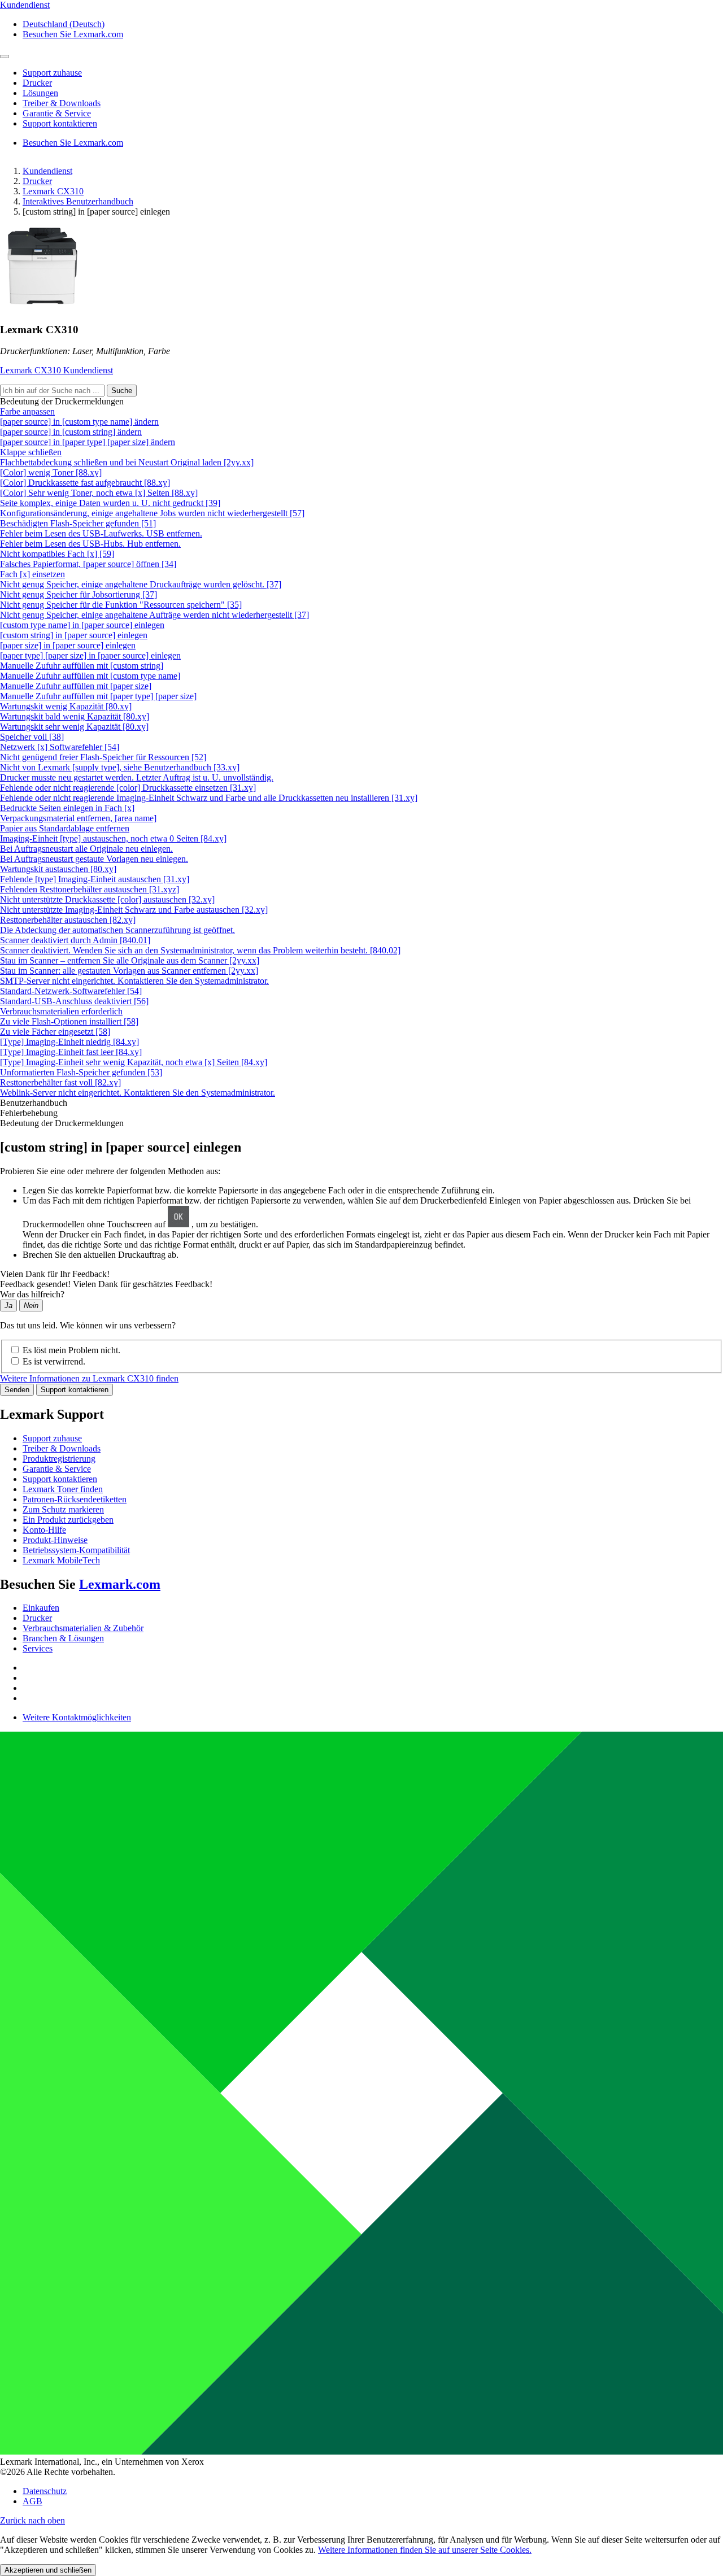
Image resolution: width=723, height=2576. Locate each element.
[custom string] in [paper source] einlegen (74, 635)
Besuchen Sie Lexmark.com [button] (73, 34)
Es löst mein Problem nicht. (71, 1350)
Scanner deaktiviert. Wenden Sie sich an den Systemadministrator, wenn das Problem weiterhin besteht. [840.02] (200, 950)
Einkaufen (41, 1608)
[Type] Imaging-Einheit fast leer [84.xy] (71, 1052)
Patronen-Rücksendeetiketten (75, 1499)
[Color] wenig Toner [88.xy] (51, 472)
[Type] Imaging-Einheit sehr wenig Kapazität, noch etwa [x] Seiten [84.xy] (134, 1062)
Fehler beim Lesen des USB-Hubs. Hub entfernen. (90, 544)
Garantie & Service (57, 1469)
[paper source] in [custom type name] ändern (79, 422)
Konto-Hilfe (44, 1530)
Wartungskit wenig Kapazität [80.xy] (66, 706)
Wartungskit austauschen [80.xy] (58, 869)
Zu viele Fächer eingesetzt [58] (55, 1032)
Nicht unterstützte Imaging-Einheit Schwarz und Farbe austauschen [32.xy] (134, 910)
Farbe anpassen (27, 411)
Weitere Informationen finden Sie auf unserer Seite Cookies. (425, 2550)
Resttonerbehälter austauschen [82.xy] (68, 920)
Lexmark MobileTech (61, 1560)
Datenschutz (45, 2491)
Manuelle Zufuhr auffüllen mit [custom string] (82, 666)
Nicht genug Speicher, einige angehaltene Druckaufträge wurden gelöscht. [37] (141, 584)
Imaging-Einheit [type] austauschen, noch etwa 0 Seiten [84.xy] (113, 838)
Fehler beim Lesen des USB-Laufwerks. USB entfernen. (101, 533)
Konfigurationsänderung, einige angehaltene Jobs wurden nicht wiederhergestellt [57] (152, 513)
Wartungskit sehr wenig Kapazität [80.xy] (74, 727)
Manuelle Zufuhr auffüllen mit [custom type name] (90, 676)
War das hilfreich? (32, 1294)
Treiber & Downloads (62, 1448)
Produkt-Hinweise (55, 1540)
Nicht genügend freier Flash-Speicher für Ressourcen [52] (103, 757)
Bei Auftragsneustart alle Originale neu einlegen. (86, 849)
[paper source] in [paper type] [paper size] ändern (88, 442)
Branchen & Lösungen (63, 1638)
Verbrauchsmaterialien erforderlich (61, 1011)
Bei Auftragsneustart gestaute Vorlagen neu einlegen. (94, 859)
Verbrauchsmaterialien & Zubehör (83, 1628)
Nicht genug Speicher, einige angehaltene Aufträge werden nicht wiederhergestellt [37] (154, 615)
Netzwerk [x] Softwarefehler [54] (60, 747)
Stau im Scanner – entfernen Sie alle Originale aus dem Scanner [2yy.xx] (130, 960)
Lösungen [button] (40, 93)
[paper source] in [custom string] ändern (71, 432)
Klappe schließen (31, 452)
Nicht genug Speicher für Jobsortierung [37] (79, 594)
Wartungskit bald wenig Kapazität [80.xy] (75, 716)
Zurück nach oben (32, 2520)
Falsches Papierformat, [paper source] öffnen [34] (88, 564)
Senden (17, 1390)
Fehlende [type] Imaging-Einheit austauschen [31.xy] (95, 879)
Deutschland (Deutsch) (64, 24)
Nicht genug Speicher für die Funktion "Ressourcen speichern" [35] (121, 605)
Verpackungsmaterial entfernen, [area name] (78, 818)
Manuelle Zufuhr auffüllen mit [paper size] (76, 686)
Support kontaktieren (75, 1390)
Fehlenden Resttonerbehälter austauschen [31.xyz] (90, 889)
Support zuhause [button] (52, 73)
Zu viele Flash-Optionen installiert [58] (69, 1021)
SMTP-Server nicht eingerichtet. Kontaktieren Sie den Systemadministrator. (134, 981)
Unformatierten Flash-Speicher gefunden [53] (81, 1072)
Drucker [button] (37, 83)
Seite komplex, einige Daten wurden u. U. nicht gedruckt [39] (110, 503)
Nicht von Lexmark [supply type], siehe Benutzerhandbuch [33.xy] (120, 767)
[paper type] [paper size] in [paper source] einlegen (90, 655)
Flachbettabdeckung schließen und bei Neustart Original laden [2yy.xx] (127, 462)
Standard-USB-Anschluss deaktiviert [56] (74, 1001)
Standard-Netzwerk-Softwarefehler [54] (71, 991)
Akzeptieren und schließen (48, 2570)
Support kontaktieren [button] (60, 123)
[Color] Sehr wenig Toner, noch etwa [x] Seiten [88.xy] (99, 493)
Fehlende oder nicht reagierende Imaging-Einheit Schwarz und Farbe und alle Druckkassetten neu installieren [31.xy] (209, 798)
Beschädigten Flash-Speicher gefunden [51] (78, 523)
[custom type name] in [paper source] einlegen (82, 625)
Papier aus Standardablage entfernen (65, 828)
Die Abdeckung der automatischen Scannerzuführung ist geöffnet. (117, 930)
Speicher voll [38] (32, 737)
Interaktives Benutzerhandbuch (78, 201)
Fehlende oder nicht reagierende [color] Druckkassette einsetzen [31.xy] (128, 788)
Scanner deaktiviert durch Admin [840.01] (75, 940)
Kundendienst (47, 171)
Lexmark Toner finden (63, 1489)
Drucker (37, 181)
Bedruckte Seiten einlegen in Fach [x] (67, 808)
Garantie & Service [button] (57, 113)
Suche (122, 391)
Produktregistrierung (59, 1459)
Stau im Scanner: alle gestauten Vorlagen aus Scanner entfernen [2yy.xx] (129, 971)
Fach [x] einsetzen (32, 574)
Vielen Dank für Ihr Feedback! (55, 1274)
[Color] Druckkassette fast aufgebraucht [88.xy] (85, 483)
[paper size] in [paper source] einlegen (68, 645)
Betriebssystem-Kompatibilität (76, 1550)
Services (38, 1648)
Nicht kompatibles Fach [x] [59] (57, 554)
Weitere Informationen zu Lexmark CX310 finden (89, 1378)
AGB (32, 2501)
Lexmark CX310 (53, 191)
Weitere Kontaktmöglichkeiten (77, 1717)
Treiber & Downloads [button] (62, 103)
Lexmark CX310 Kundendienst (56, 370)
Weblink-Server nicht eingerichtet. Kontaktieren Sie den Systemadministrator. (138, 1093)
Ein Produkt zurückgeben (68, 1520)
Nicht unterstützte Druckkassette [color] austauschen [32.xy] (107, 899)
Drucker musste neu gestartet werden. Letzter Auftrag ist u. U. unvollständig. (137, 777)
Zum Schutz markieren (63, 1509)
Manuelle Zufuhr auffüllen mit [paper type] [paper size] (98, 696)
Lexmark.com (120, 1584)
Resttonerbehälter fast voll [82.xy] (60, 1082)
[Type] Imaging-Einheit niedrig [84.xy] (69, 1042)
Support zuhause (52, 1438)
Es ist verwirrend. (54, 1361)
